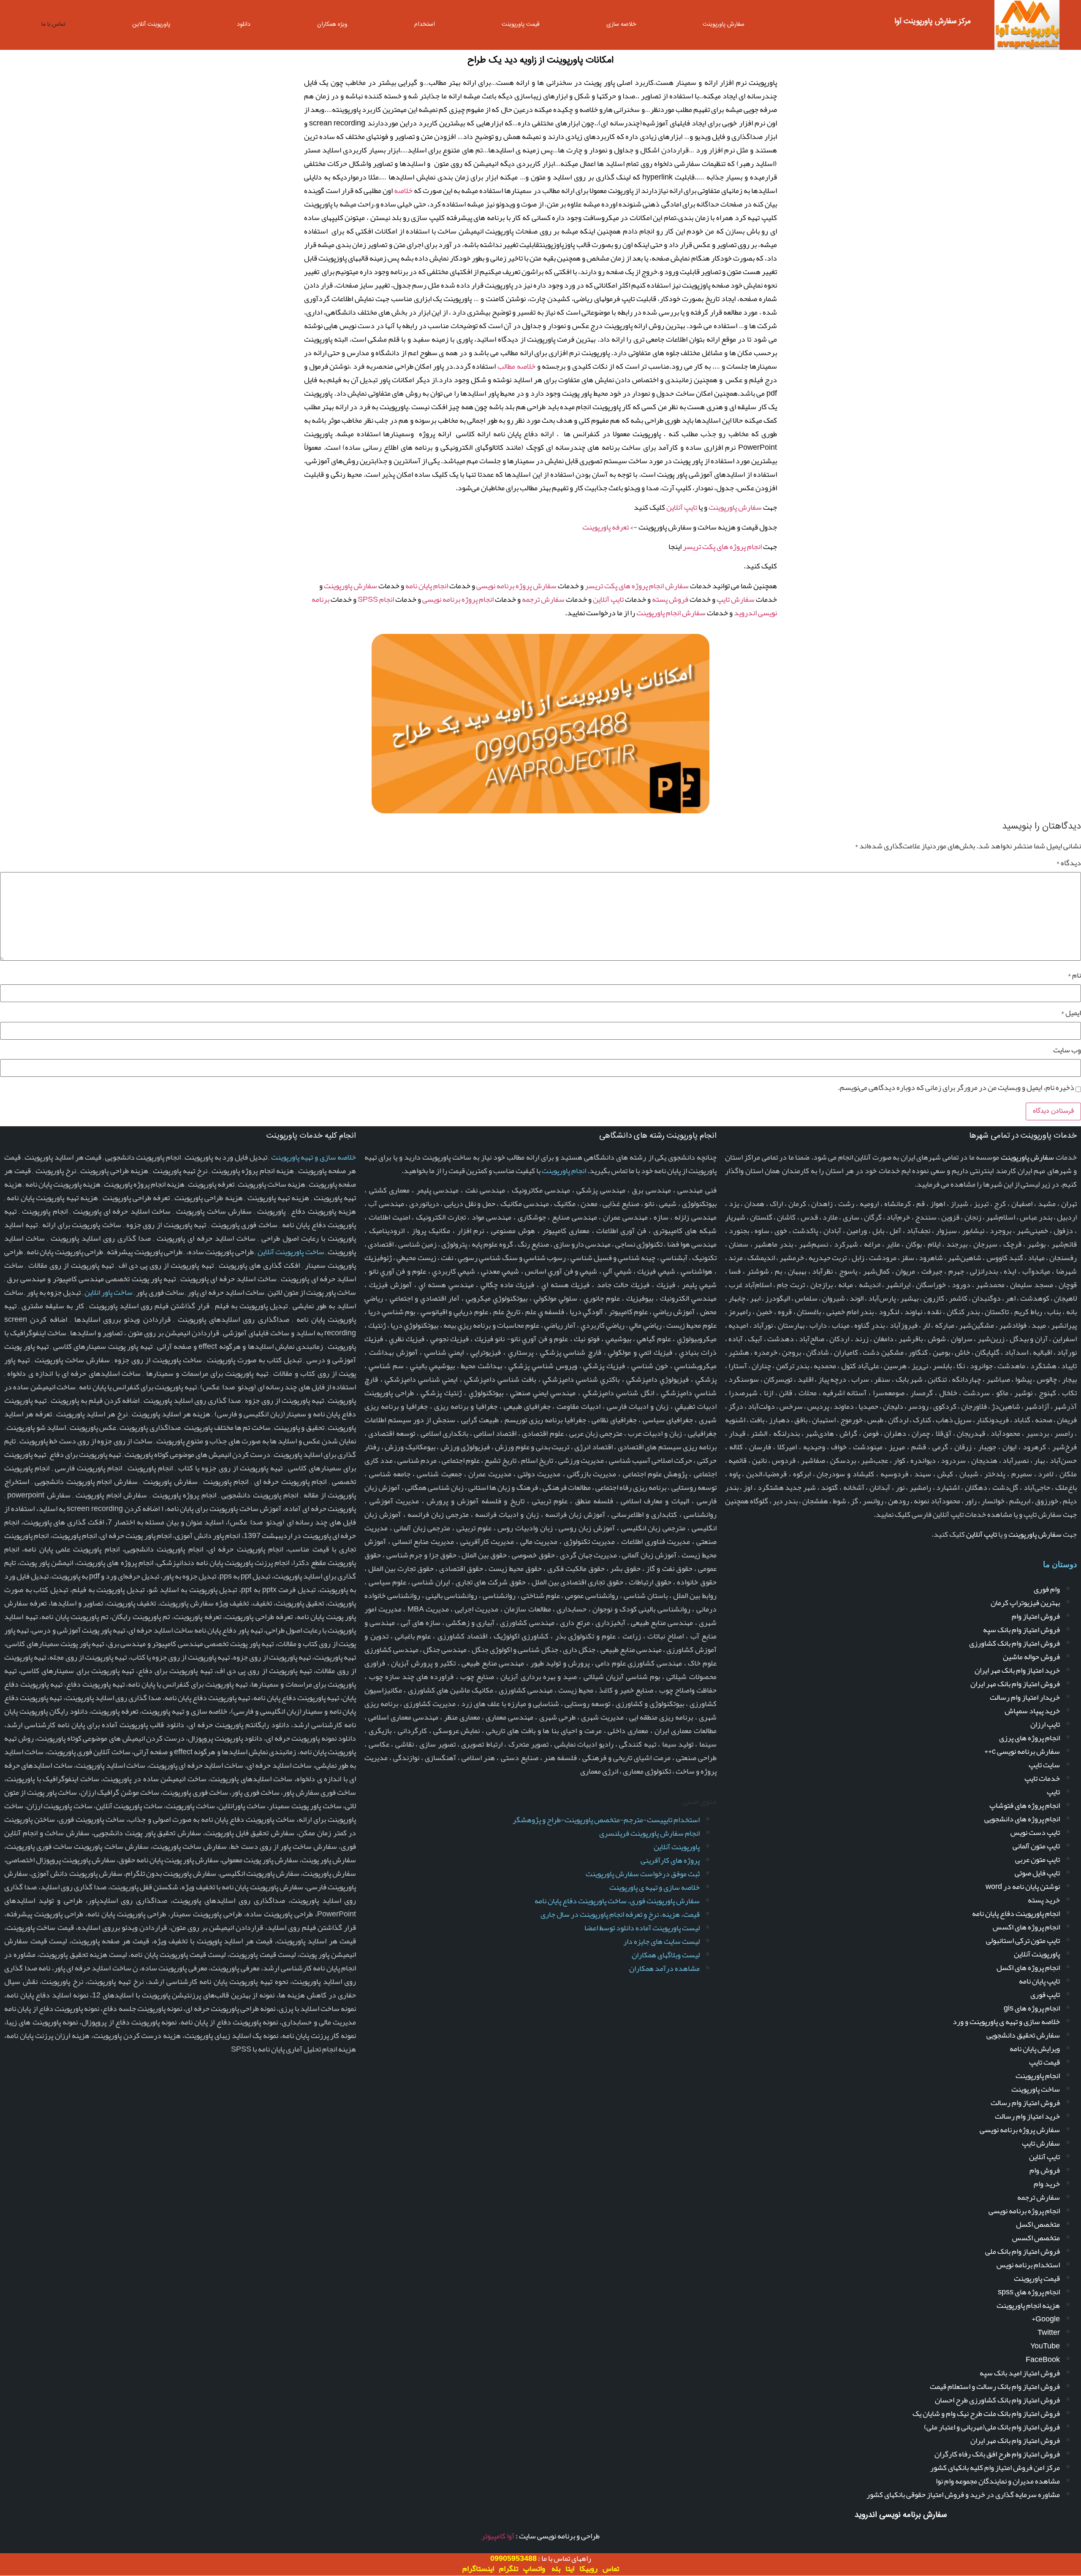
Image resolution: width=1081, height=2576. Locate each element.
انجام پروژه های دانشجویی (1022, 1819)
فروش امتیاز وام (1036, 1616)
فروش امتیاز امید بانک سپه (1020, 2373)
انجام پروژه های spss (1029, 2292)
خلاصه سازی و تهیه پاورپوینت (314, 1157)
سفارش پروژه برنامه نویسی (516, 586)
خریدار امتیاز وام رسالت (1025, 1697)
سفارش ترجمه (543, 599)
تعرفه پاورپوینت (606, 527)
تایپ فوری (1045, 1994)
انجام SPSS (376, 599)
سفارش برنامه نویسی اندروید (901, 2515)
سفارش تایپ (736, 599)
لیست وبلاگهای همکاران (666, 1955)
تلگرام (509, 2568)
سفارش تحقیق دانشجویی (1023, 2035)
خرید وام (1047, 2184)
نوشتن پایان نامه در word (1023, 1886)
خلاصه (403, 190)
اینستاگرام (478, 2568)
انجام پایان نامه (427, 586)
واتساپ (534, 2568)
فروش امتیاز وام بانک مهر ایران (1015, 1684)
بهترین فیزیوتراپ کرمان (1025, 1603)
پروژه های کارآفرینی (670, 1860)
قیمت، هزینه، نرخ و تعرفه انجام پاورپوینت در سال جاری (620, 1914)
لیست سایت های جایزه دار (661, 1941)
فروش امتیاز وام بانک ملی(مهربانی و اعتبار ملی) (992, 2427)
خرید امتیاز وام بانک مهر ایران (1017, 1670)
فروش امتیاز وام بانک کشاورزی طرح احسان (997, 2400)
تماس (611, 2568)
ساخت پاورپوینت (1036, 2089)
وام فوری (1047, 1589)
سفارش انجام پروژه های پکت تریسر (637, 586)
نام (1074, 975)
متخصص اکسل (1038, 2224)
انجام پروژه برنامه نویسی (458, 599)
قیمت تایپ (1044, 2062)
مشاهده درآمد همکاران (664, 1968)
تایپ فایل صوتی (1037, 1873)
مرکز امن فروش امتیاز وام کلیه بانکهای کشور (995, 2467)
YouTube (1045, 2346)
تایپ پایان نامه (1039, 1981)
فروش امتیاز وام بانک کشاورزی (1014, 1643)
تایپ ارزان (1045, 1724)
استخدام (425, 24)
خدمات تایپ (1042, 1778)
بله (556, 2568)
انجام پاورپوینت (1038, 2076)
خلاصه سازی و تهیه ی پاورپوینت (655, 1887)
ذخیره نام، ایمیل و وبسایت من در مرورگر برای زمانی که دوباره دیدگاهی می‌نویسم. (956, 1087)
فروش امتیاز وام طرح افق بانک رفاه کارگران (997, 2454)
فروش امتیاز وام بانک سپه (1021, 1630)
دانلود (244, 24)
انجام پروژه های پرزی (1029, 1738)
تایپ (1053, 1792)
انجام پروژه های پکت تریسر (722, 546)
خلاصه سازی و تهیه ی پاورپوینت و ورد (1006, 2022)
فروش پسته (670, 599)
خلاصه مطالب (516, 366)
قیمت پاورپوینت (521, 24)
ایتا (570, 2568)
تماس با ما (53, 24)
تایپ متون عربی (1038, 1859)
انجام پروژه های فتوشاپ (1025, 1805)
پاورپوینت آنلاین (151, 24)
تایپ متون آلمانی (1036, 1846)
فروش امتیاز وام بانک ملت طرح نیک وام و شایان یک (986, 2413)
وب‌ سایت (1067, 1050)
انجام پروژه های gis (1032, 2008)
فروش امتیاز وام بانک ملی (1023, 2251)
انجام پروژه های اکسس (1026, 1927)
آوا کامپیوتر (498, 2536)
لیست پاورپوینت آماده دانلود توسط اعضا (642, 1928)
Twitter (1049, 2332)
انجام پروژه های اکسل (1028, 1967)
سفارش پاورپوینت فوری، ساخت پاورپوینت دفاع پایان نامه (617, 1901)
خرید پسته (1044, 1900)
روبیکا (588, 2568)
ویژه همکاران (332, 24)
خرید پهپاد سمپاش (1032, 1711)
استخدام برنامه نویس (1028, 2265)
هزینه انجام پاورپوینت (1028, 2305)
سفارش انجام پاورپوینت (671, 613)
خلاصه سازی (621, 24)
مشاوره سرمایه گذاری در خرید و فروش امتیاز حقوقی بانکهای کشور (963, 2494)
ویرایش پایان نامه (1035, 2049)
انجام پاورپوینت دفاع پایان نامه (1016, 1913)
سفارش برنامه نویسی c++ (1022, 1751)
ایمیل (1071, 1013)
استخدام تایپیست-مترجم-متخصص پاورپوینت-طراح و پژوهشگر (606, 1820)
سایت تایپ (1044, 1765)
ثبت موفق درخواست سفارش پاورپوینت (643, 1874)
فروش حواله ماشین (1031, 1657)
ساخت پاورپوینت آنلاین (291, 1252)
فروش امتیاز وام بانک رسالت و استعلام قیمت (995, 2386)
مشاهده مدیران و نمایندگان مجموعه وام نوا (998, 2481)
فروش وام (1045, 2170)
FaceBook (1043, 2359)
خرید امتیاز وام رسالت (1027, 2116)
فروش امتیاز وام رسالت (1025, 2103)
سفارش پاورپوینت (724, 24)
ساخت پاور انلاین (109, 1292)
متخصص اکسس (1036, 2238)
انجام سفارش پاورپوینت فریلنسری (649, 1833)
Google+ (1046, 2319)
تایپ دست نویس (1035, 1832)
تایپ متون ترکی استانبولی (1023, 1940)
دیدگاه (1069, 863)
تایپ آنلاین (682, 507)
